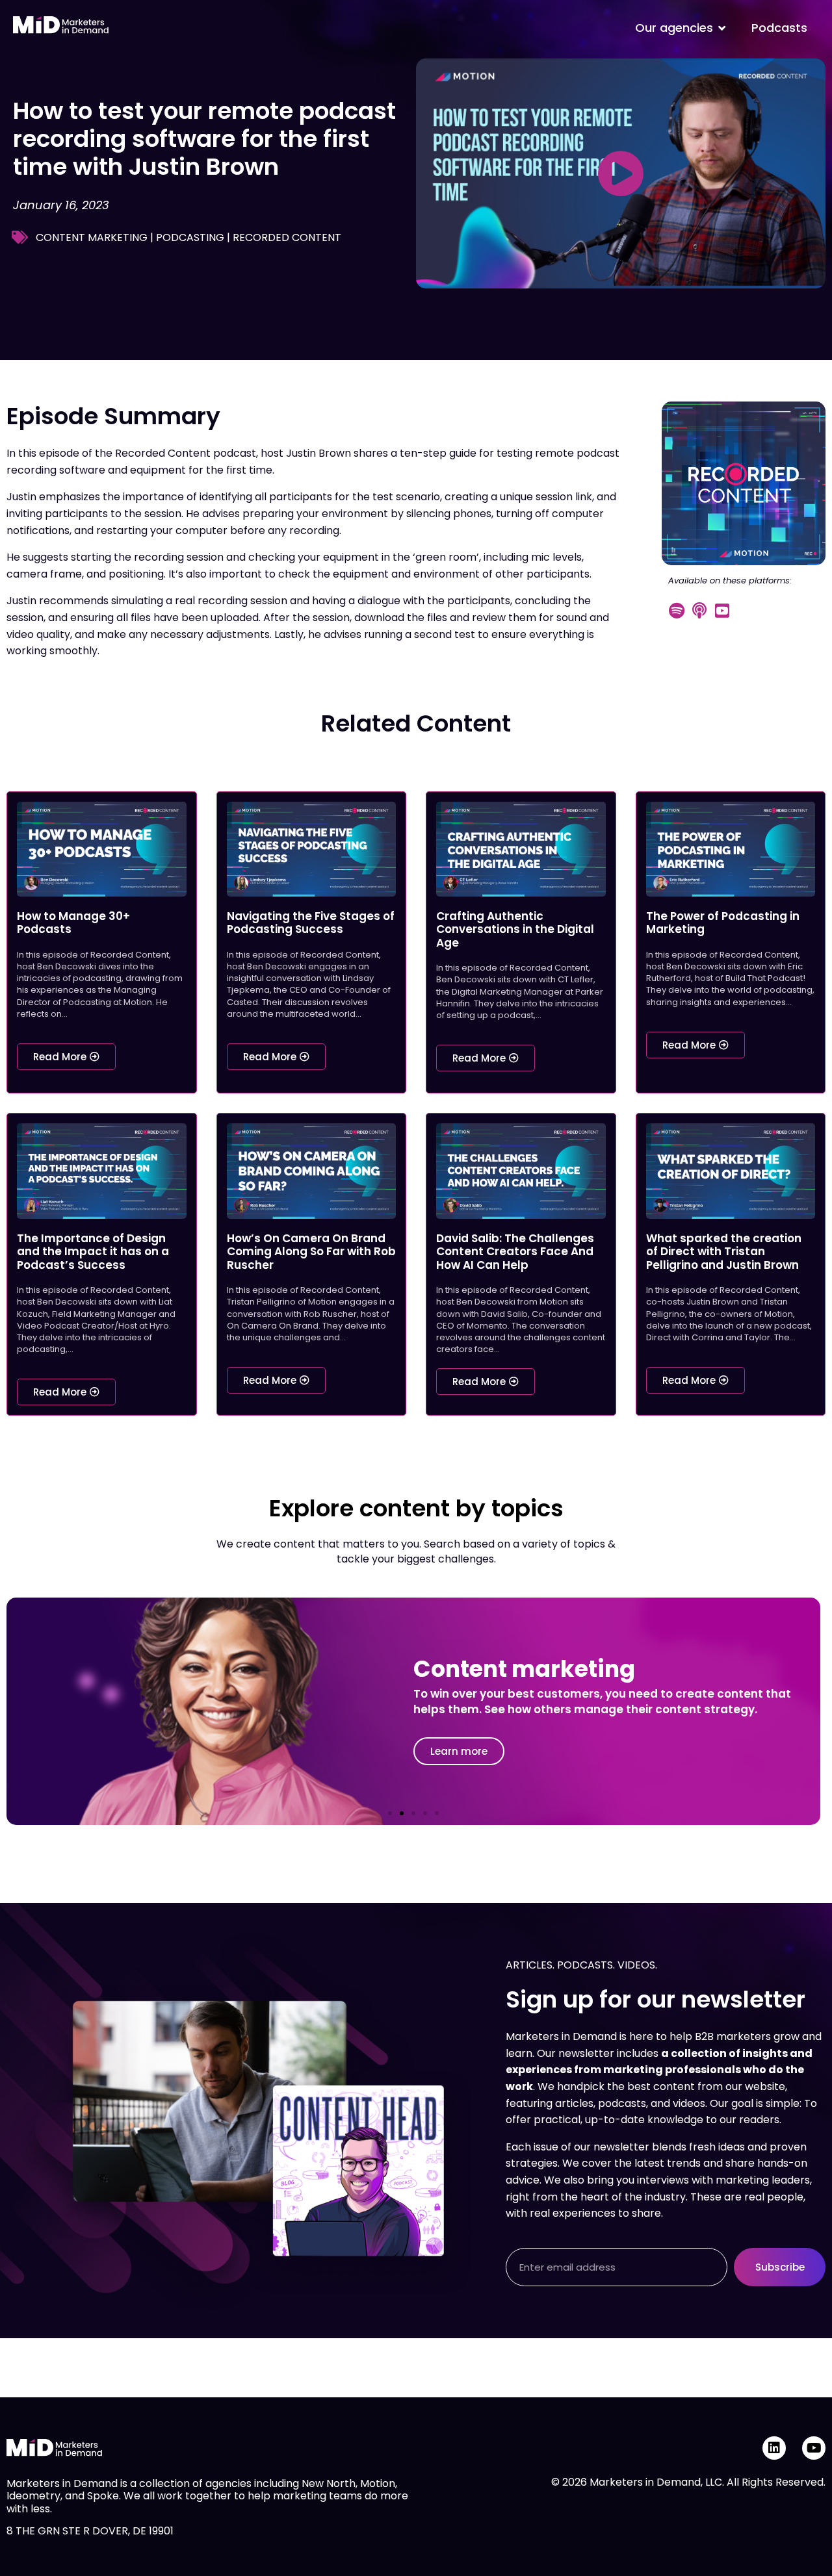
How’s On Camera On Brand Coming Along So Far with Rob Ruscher (311, 1252)
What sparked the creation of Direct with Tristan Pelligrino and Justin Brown (724, 1252)
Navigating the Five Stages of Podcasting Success (311, 923)
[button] (390, 1813)
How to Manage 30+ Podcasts (73, 923)
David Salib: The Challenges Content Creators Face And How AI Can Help (515, 1252)
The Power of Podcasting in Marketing (723, 923)
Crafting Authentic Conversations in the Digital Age (515, 929)
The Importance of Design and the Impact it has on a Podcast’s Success (93, 1252)
